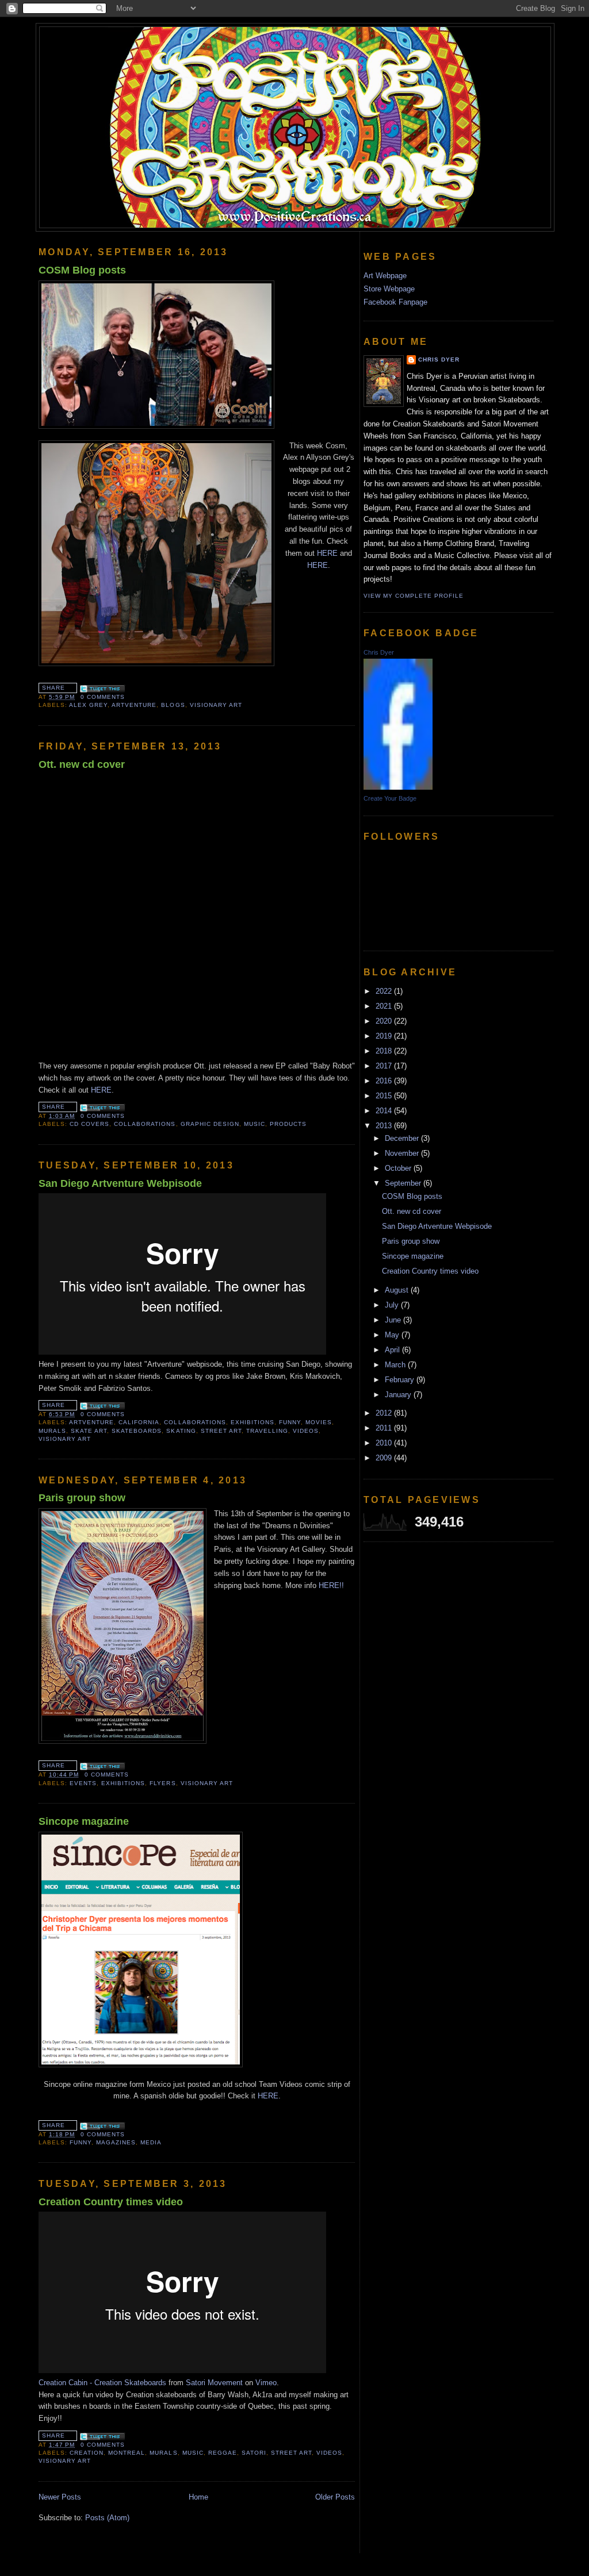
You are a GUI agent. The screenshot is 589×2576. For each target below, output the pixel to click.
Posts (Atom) (107, 2518)
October (399, 1168)
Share (53, 688)
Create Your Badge (390, 798)
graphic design (210, 1124)
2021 (385, 1006)
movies (319, 1422)
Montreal (127, 2453)
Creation (87, 2453)
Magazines (116, 2142)
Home (198, 2497)
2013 (385, 1126)
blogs (173, 705)
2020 (385, 1021)
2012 (385, 1413)
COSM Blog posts (82, 270)
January (399, 1395)
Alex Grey (88, 705)
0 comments (103, 697)
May (393, 1335)
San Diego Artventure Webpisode (120, 1183)
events (83, 1783)
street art (221, 1431)
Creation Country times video (111, 2202)
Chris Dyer (439, 360)
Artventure (134, 705)
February (401, 1380)
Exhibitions (253, 1422)
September (404, 1183)
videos (306, 1431)
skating (181, 1431)
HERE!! (331, 1585)
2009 (385, 1458)
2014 (385, 1111)
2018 (385, 1051)
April (393, 1350)
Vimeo (266, 2383)
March (396, 1365)
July (393, 1305)
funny (290, 1422)
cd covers (89, 1124)
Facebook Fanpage (395, 302)
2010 (385, 1443)
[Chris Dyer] (398, 787)
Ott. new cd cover (82, 764)
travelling (267, 1431)
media (151, 2142)
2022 (385, 991)
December (403, 1138)
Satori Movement (214, 2383)
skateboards (137, 1431)
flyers (162, 1783)
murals (52, 1431)
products (288, 1124)
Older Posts (335, 2497)
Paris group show (82, 1498)
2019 (385, 1036)
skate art (89, 1431)
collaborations (145, 1124)
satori (254, 2453)
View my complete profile (414, 596)
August (398, 1290)
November (403, 1153)
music (255, 1124)
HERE (327, 553)
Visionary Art (216, 705)
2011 (385, 1428)
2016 (385, 1081)
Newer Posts (60, 2497)
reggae (223, 2453)
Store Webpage (389, 289)
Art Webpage (385, 276)
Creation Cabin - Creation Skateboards (102, 2383)
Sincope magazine (84, 1821)
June (394, 1320)
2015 (385, 1096)
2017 (385, 1066)
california (139, 1422)
